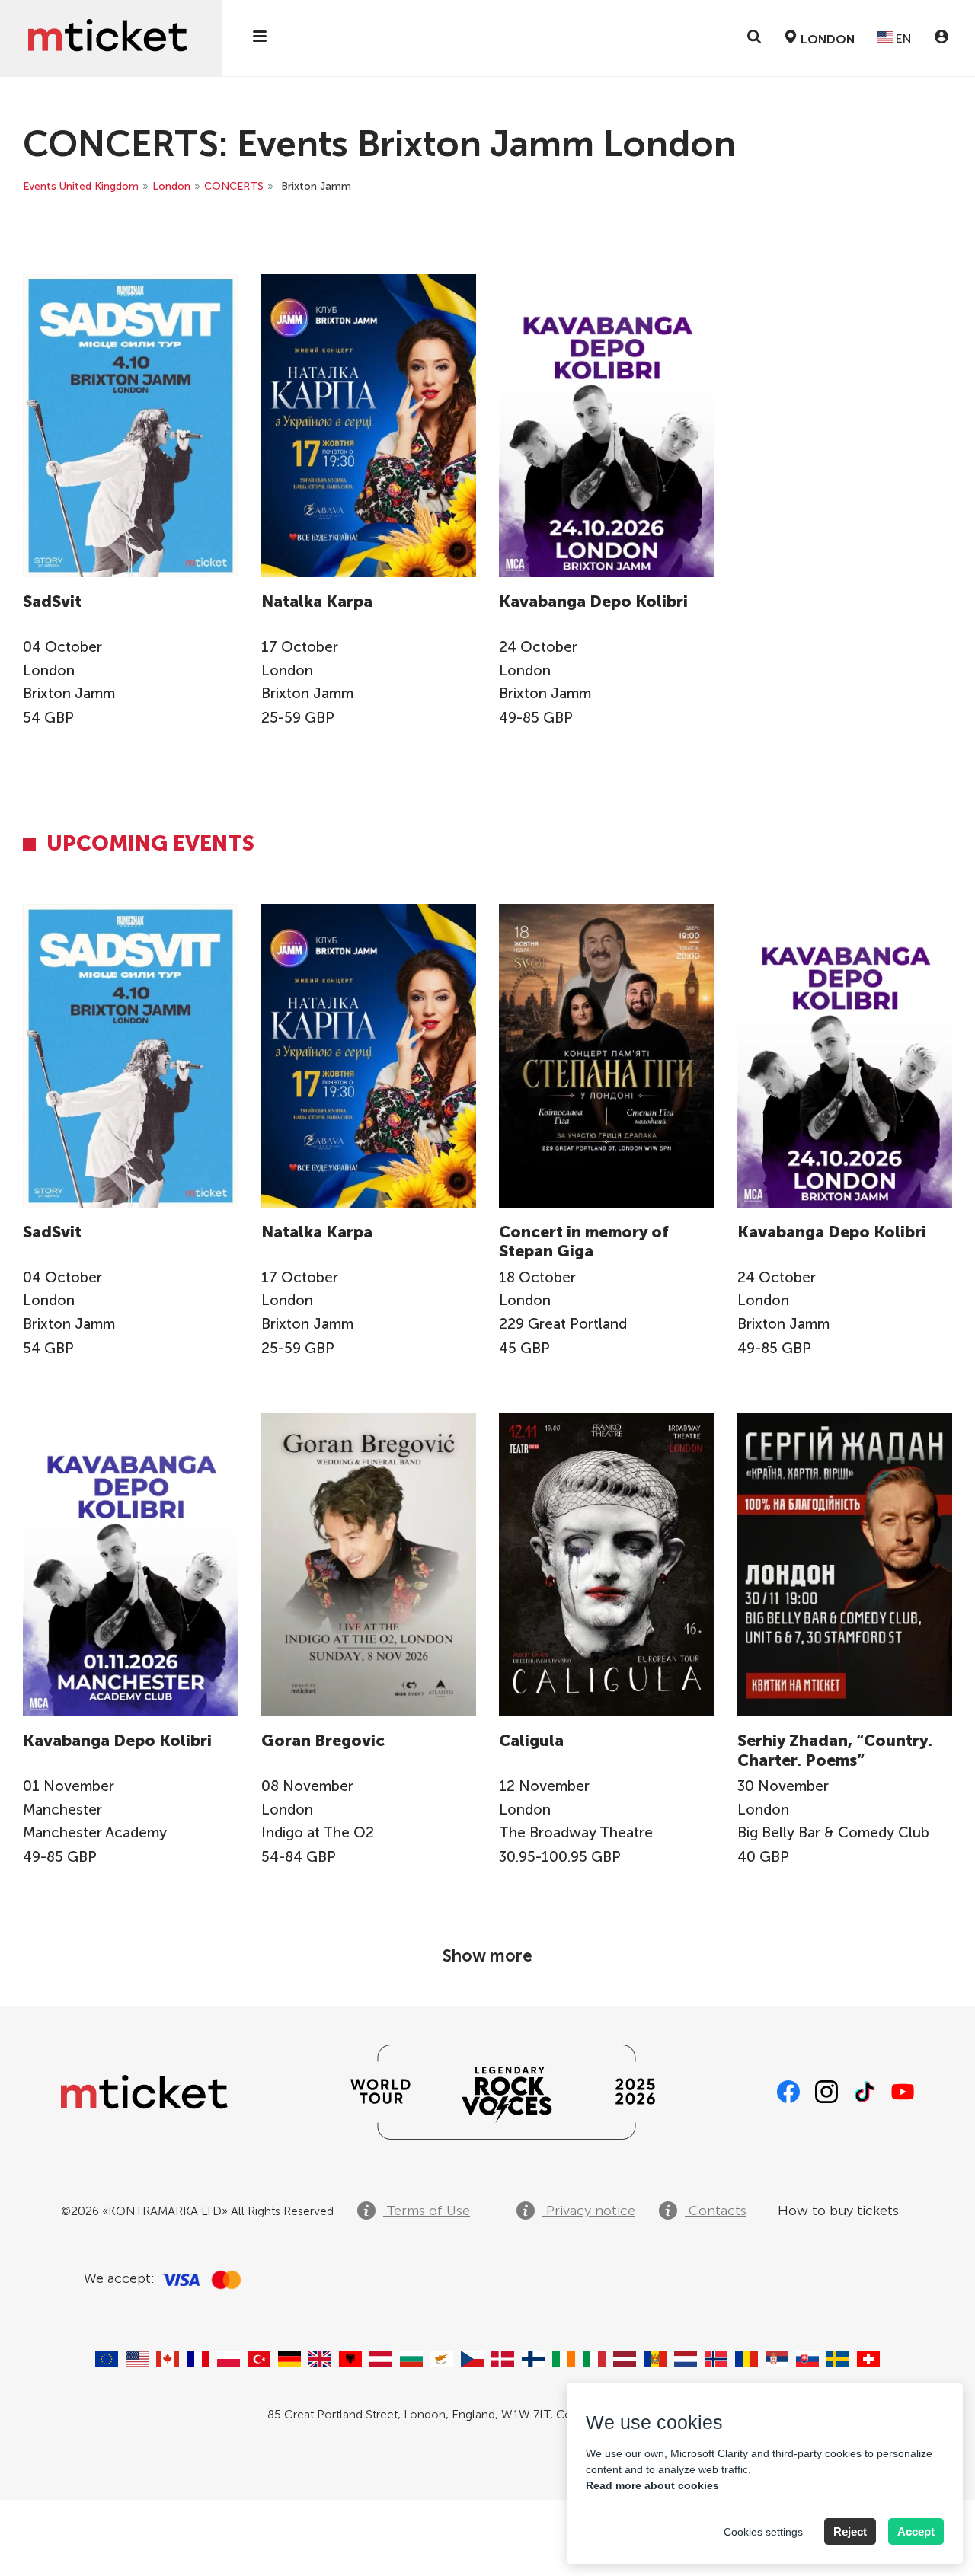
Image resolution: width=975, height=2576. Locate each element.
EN (902, 38)
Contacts (716, 2211)
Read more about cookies (652, 2485)
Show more (487, 1956)
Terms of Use (427, 2211)
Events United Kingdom (81, 186)
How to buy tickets (838, 2211)
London (171, 186)
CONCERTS (234, 186)
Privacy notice (589, 2211)
